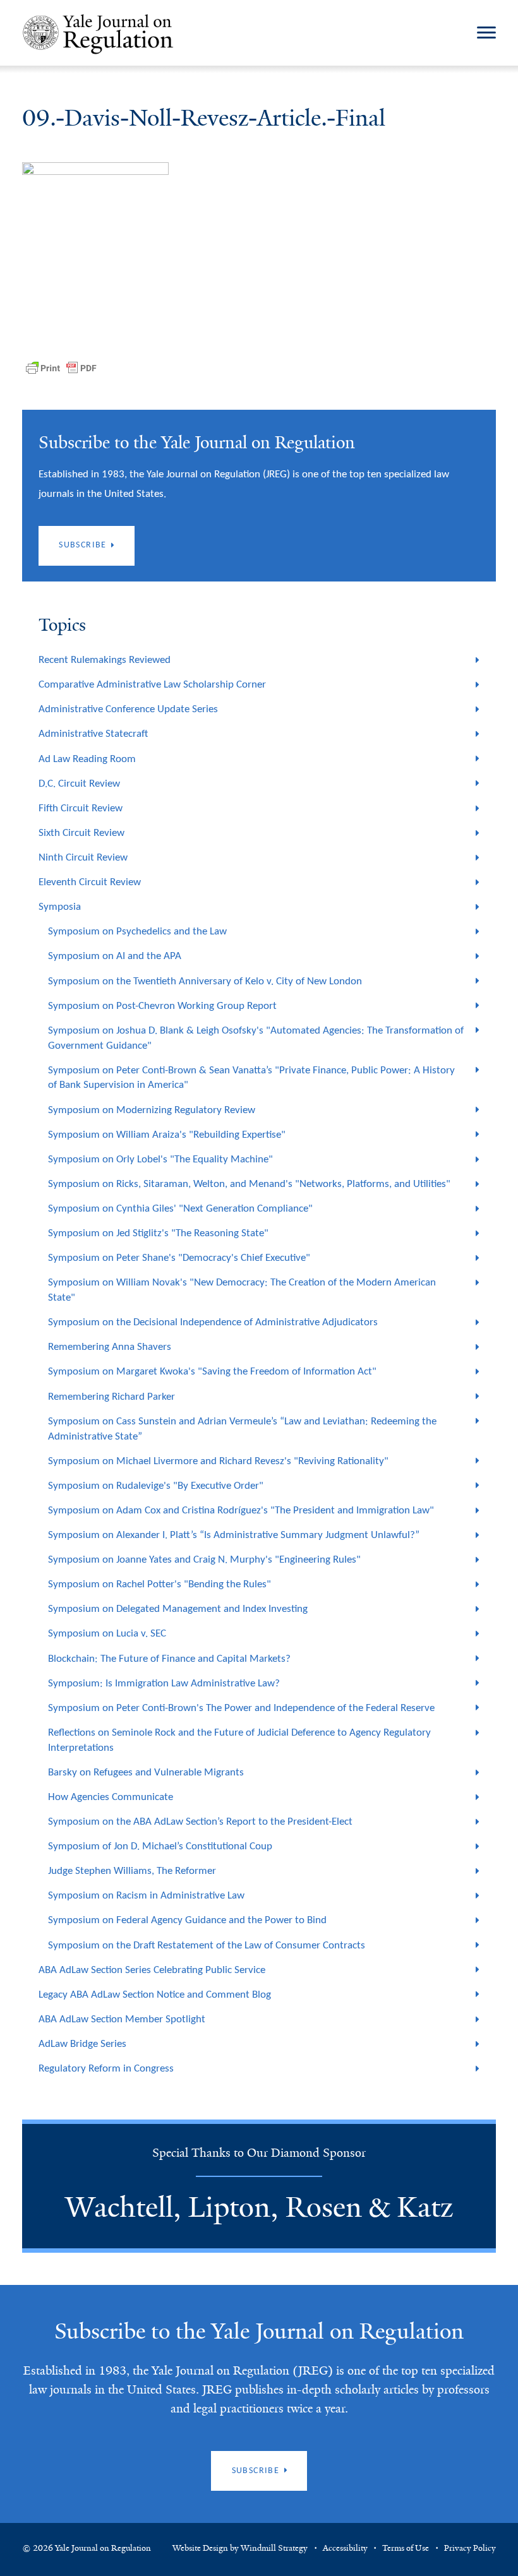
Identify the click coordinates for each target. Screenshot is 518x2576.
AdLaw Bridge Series (82, 2044)
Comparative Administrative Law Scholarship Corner (152, 685)
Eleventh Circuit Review (90, 882)
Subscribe (83, 545)
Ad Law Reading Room (87, 759)
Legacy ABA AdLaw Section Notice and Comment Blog (155, 1995)
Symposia (60, 907)
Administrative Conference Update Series (128, 709)
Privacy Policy (470, 2548)
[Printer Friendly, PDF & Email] (61, 368)
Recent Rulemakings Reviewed (105, 660)
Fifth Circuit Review (81, 808)
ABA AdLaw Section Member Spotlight (122, 2019)
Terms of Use (406, 2548)
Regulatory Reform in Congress (106, 2069)
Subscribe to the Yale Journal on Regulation (259, 2331)
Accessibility (345, 2548)
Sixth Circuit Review (81, 833)
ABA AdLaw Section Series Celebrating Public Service (152, 1970)
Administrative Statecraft (93, 734)
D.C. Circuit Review (79, 784)
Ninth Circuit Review (83, 858)
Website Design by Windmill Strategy (240, 2548)
